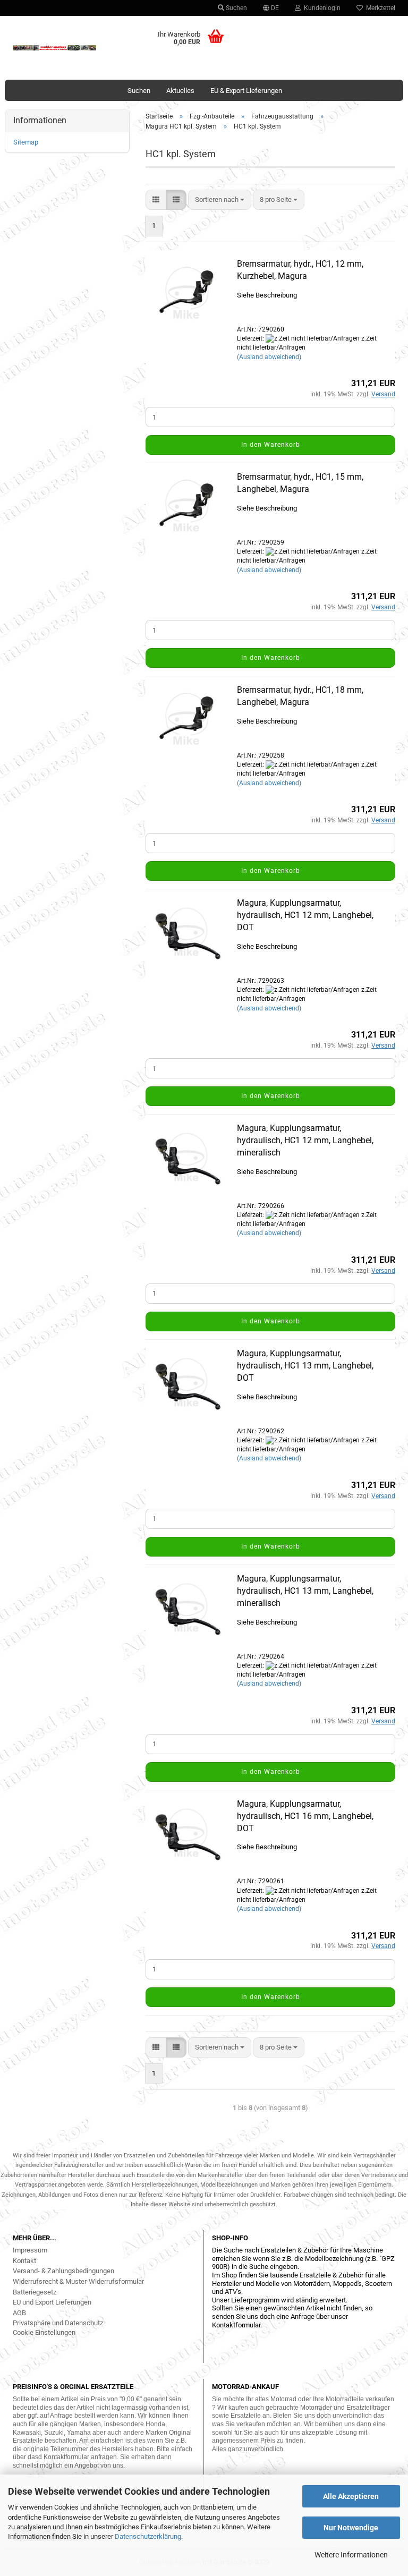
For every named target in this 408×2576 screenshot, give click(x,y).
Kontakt (24, 2261)
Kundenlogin (321, 8)
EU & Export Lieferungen (246, 91)
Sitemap (26, 142)
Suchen (236, 8)
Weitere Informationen (351, 2555)
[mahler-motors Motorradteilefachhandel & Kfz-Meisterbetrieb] (55, 48)
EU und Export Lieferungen (52, 2302)
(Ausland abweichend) (269, 357)
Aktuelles (180, 91)
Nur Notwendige (351, 2528)
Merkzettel (379, 8)
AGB (19, 2313)
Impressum (30, 2250)
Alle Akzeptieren (351, 2496)
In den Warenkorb (271, 445)
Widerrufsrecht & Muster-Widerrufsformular (78, 2281)
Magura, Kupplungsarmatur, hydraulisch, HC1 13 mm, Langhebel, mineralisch (305, 1591)
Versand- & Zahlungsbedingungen (63, 2271)
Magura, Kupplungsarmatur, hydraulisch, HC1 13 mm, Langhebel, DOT (305, 1366)
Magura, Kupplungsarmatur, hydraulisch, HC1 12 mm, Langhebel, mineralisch (305, 1140)
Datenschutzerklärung (148, 2536)
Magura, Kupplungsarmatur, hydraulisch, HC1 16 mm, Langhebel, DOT (305, 1816)
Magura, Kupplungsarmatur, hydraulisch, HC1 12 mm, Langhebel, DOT (305, 915)
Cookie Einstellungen (44, 2332)
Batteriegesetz (35, 2292)
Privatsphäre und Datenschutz (58, 2323)
